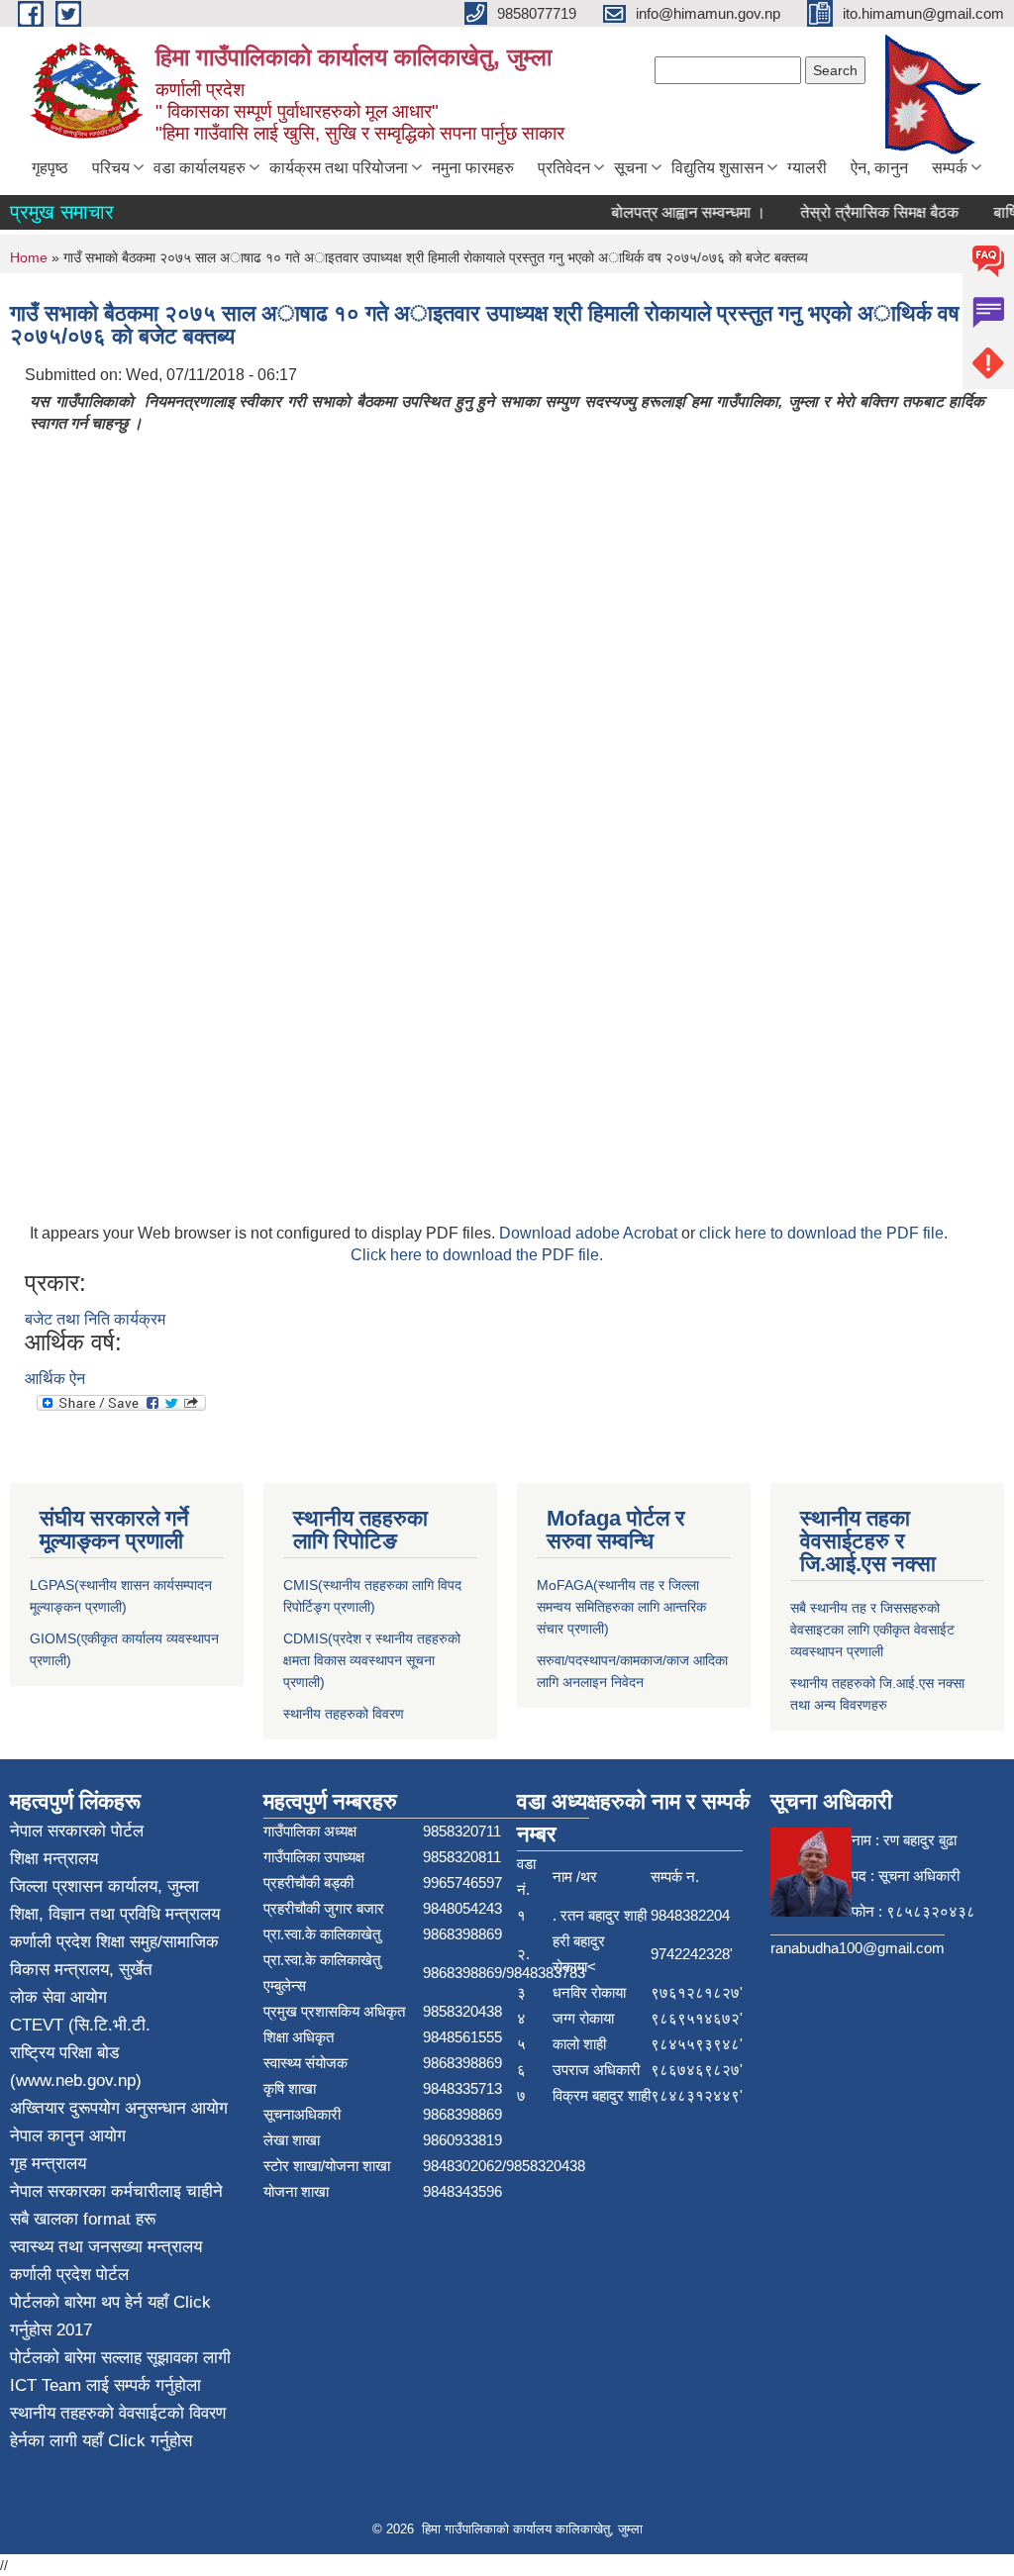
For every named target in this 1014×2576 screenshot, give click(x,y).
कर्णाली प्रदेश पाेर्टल (69, 2275)
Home (29, 257)
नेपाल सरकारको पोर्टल (77, 1831)
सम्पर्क (950, 168)
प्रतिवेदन (564, 168)
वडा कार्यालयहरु (200, 168)
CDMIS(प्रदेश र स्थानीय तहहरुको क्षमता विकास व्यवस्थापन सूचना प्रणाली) (372, 1660)
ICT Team (48, 2385)
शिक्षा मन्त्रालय (54, 1859)
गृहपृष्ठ (50, 168)
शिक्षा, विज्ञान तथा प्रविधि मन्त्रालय (115, 1914)
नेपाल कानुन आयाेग (68, 2136)
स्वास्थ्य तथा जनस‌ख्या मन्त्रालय (106, 2247)
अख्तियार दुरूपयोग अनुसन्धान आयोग (119, 2108)
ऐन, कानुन (879, 168)
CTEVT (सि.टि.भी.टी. (80, 2025)
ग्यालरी (807, 168)
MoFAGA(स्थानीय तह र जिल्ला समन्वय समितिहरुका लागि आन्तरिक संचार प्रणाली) (621, 1607)
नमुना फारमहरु (473, 168)
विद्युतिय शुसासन (717, 168)
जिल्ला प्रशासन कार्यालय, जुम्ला (104, 1886)
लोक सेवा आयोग (58, 1997)
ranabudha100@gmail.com (858, 1948)
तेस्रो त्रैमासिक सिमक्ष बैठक (862, 212)
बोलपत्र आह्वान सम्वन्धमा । (671, 212)
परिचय (111, 168)
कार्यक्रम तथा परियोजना (339, 168)
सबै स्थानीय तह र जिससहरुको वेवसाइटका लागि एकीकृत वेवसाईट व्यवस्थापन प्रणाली (872, 1630)
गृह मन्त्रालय (48, 2164)
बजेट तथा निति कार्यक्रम (95, 1319)
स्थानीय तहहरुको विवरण (344, 1714)
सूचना (631, 168)
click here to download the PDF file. (823, 1233)
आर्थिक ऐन (55, 1379)
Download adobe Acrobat (590, 1233)
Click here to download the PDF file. (477, 1255)
